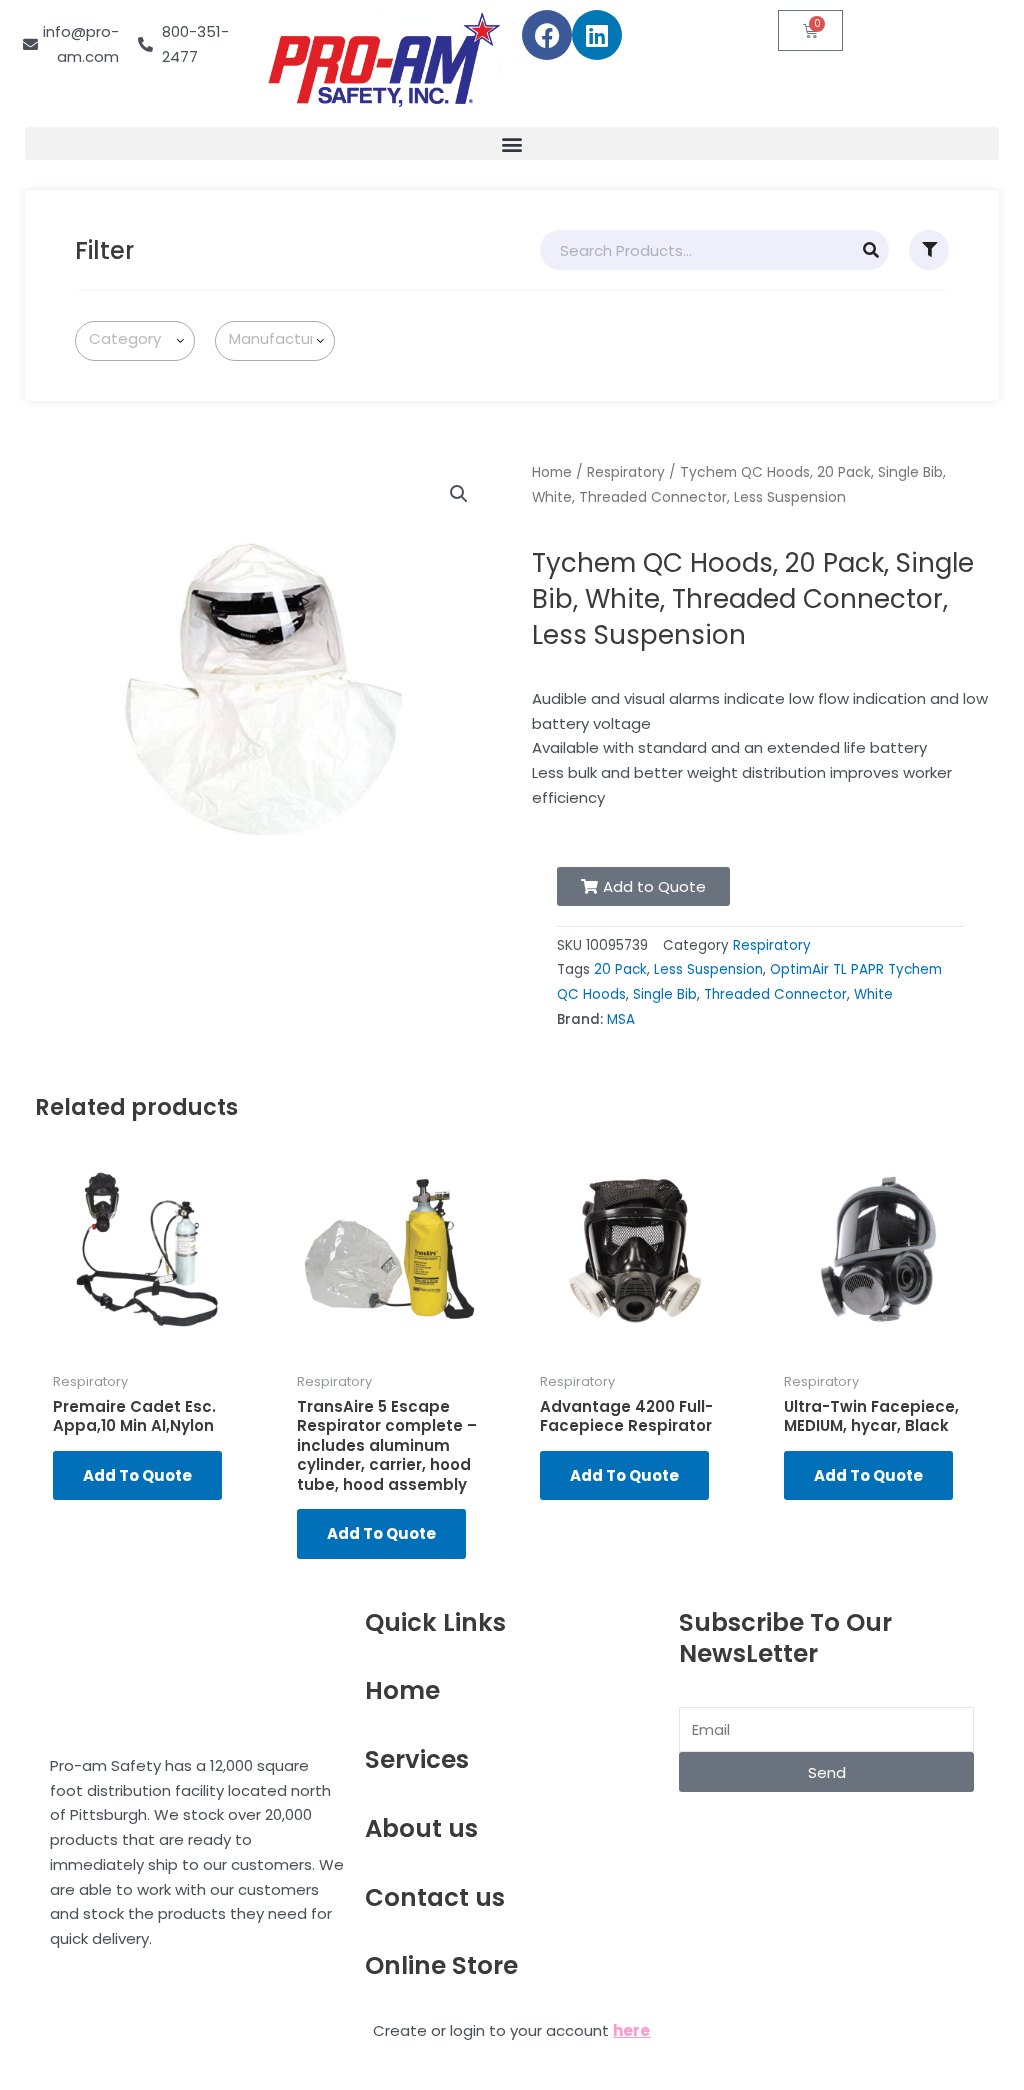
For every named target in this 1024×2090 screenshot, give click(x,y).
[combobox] (135, 341)
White (873, 994)
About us (421, 1828)
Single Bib (665, 994)
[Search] (871, 250)
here (631, 2030)
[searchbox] (139, 339)
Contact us (435, 1897)
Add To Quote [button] (137, 1475)
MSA (621, 1019)
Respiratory (626, 472)
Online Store (441, 1965)
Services (417, 1759)
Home (552, 472)
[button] (512, 143)
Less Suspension (708, 969)
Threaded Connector (775, 994)
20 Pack (620, 969)
